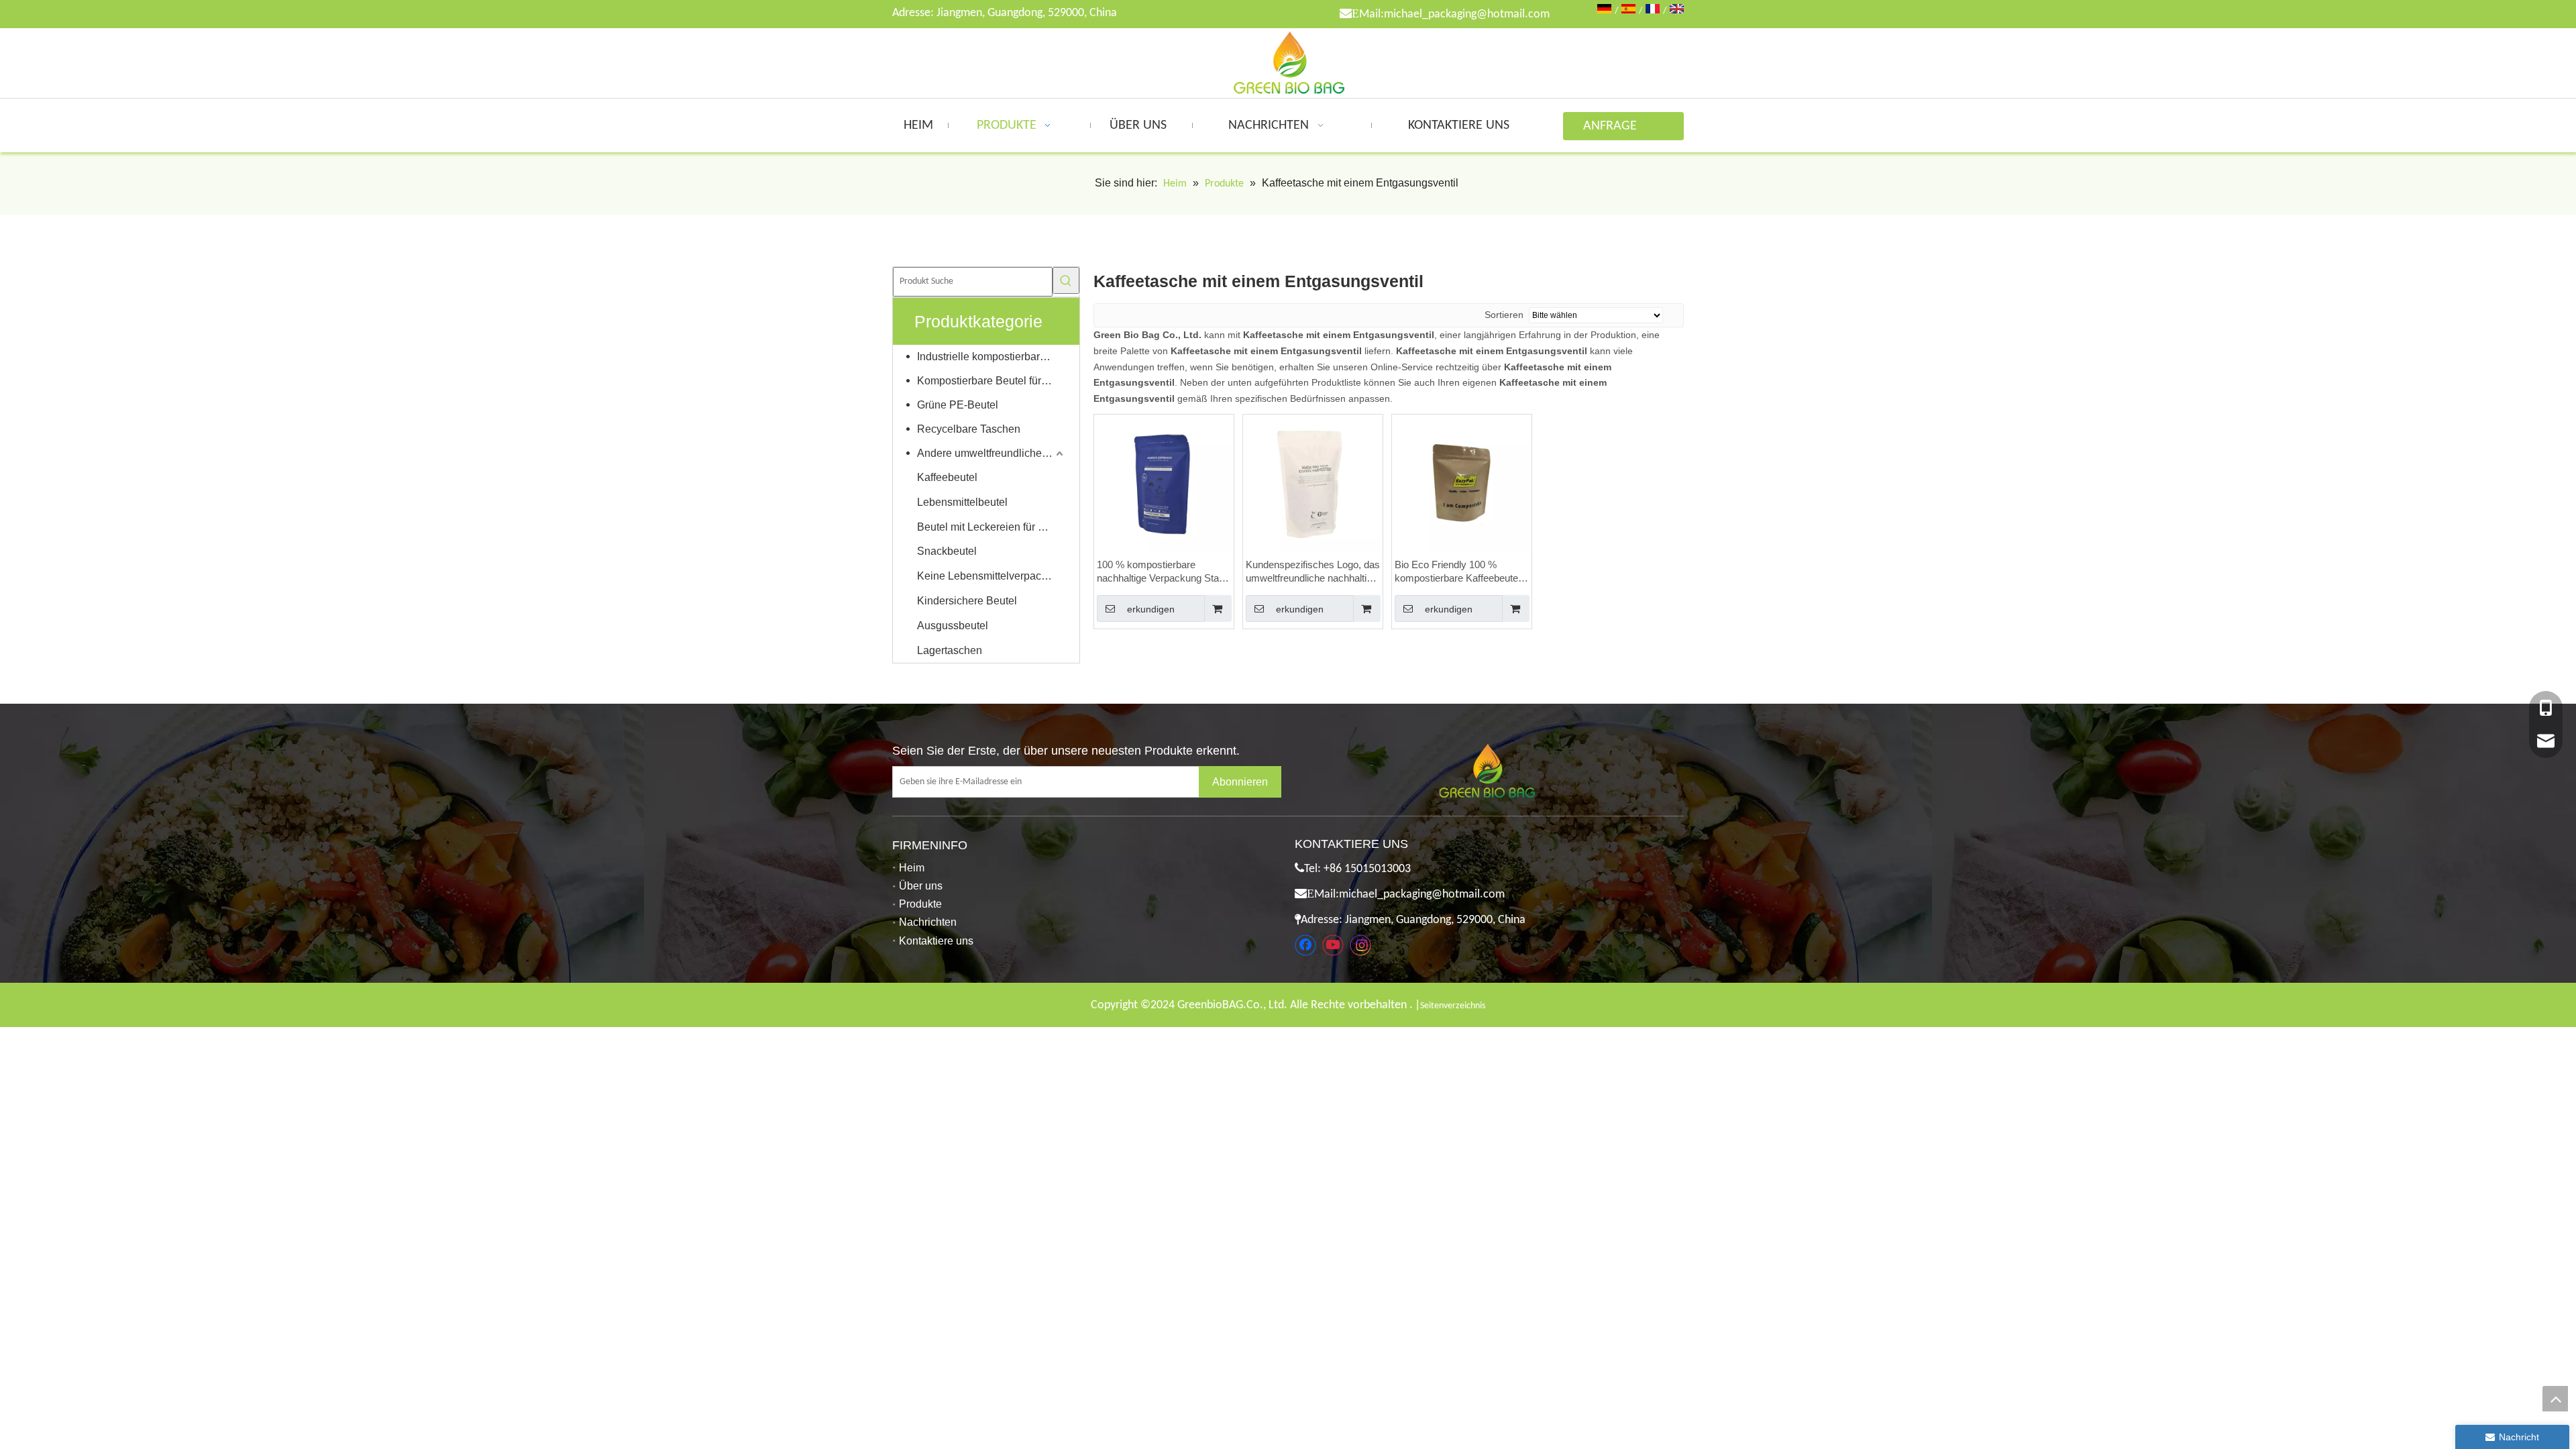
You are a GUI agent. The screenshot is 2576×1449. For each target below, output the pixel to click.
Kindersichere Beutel (967, 601)
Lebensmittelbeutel (962, 502)
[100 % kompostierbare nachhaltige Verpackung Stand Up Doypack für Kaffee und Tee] (1164, 483)
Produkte (920, 904)
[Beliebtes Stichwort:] (1066, 280)
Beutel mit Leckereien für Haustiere (991, 527)
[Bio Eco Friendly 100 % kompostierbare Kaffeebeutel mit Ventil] (1462, 483)
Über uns (921, 886)
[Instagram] (1360, 945)
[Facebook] (1305, 945)
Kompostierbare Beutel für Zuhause (991, 381)
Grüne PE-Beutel (958, 405)
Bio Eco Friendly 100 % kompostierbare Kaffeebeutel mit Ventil (1457, 572)
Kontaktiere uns (936, 941)
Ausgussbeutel (953, 626)
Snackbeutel (947, 551)
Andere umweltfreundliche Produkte (991, 453)
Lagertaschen (950, 650)
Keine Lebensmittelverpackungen (991, 576)
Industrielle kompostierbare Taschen (991, 357)
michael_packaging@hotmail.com (1467, 14)
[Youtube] (1333, 945)
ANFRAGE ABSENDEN (1613, 130)
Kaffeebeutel (947, 477)
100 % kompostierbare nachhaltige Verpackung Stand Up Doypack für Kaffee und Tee (1163, 572)
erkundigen (1151, 609)
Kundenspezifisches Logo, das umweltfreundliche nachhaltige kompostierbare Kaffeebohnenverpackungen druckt (1313, 572)
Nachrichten (928, 922)
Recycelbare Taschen (969, 429)
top (2555, 1399)
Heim (912, 868)
